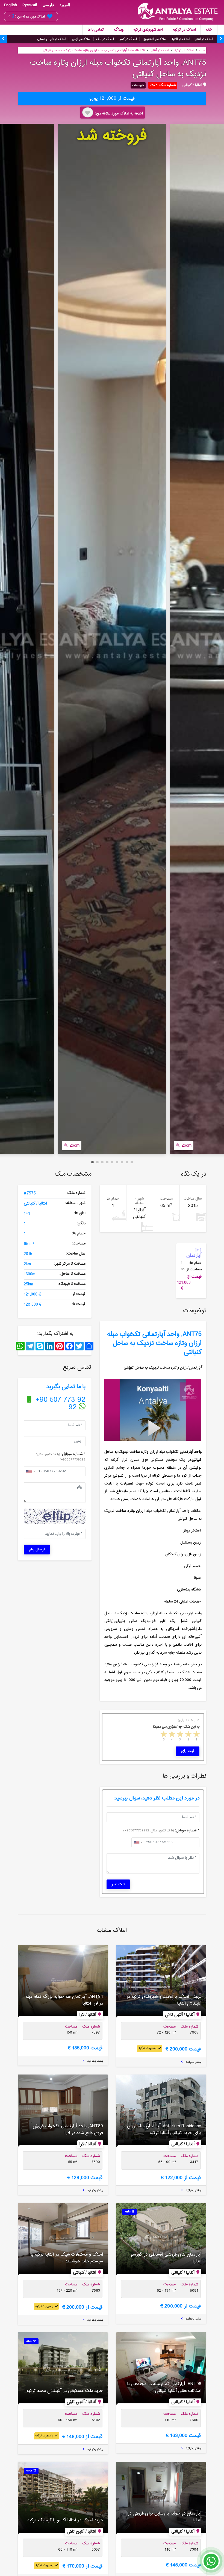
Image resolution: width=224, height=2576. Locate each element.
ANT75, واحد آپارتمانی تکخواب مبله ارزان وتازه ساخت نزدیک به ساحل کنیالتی (94, 50)
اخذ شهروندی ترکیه (148, 30)
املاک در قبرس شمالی (52, 39)
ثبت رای (188, 1751)
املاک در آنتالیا (204, 39)
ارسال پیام (37, 1550)
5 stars (163, 1735)
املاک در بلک (105, 39)
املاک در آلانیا (181, 39)
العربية (65, 5)
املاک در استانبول (154, 39)
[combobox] (30, 1471)
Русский (30, 5)
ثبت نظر (118, 1884)
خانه (209, 30)
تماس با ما (96, 30)
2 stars (188, 1735)
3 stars (180, 1735)
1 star (196, 1735)
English (11, 5)
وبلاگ (119, 30)
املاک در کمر (128, 39)
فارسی (48, 5)
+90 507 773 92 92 (59, 1404)
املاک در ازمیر (81, 39)
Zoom (75, 1145)
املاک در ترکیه (184, 30)
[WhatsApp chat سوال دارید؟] (211, 2564)
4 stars (172, 1735)
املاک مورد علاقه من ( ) (27, 16)
